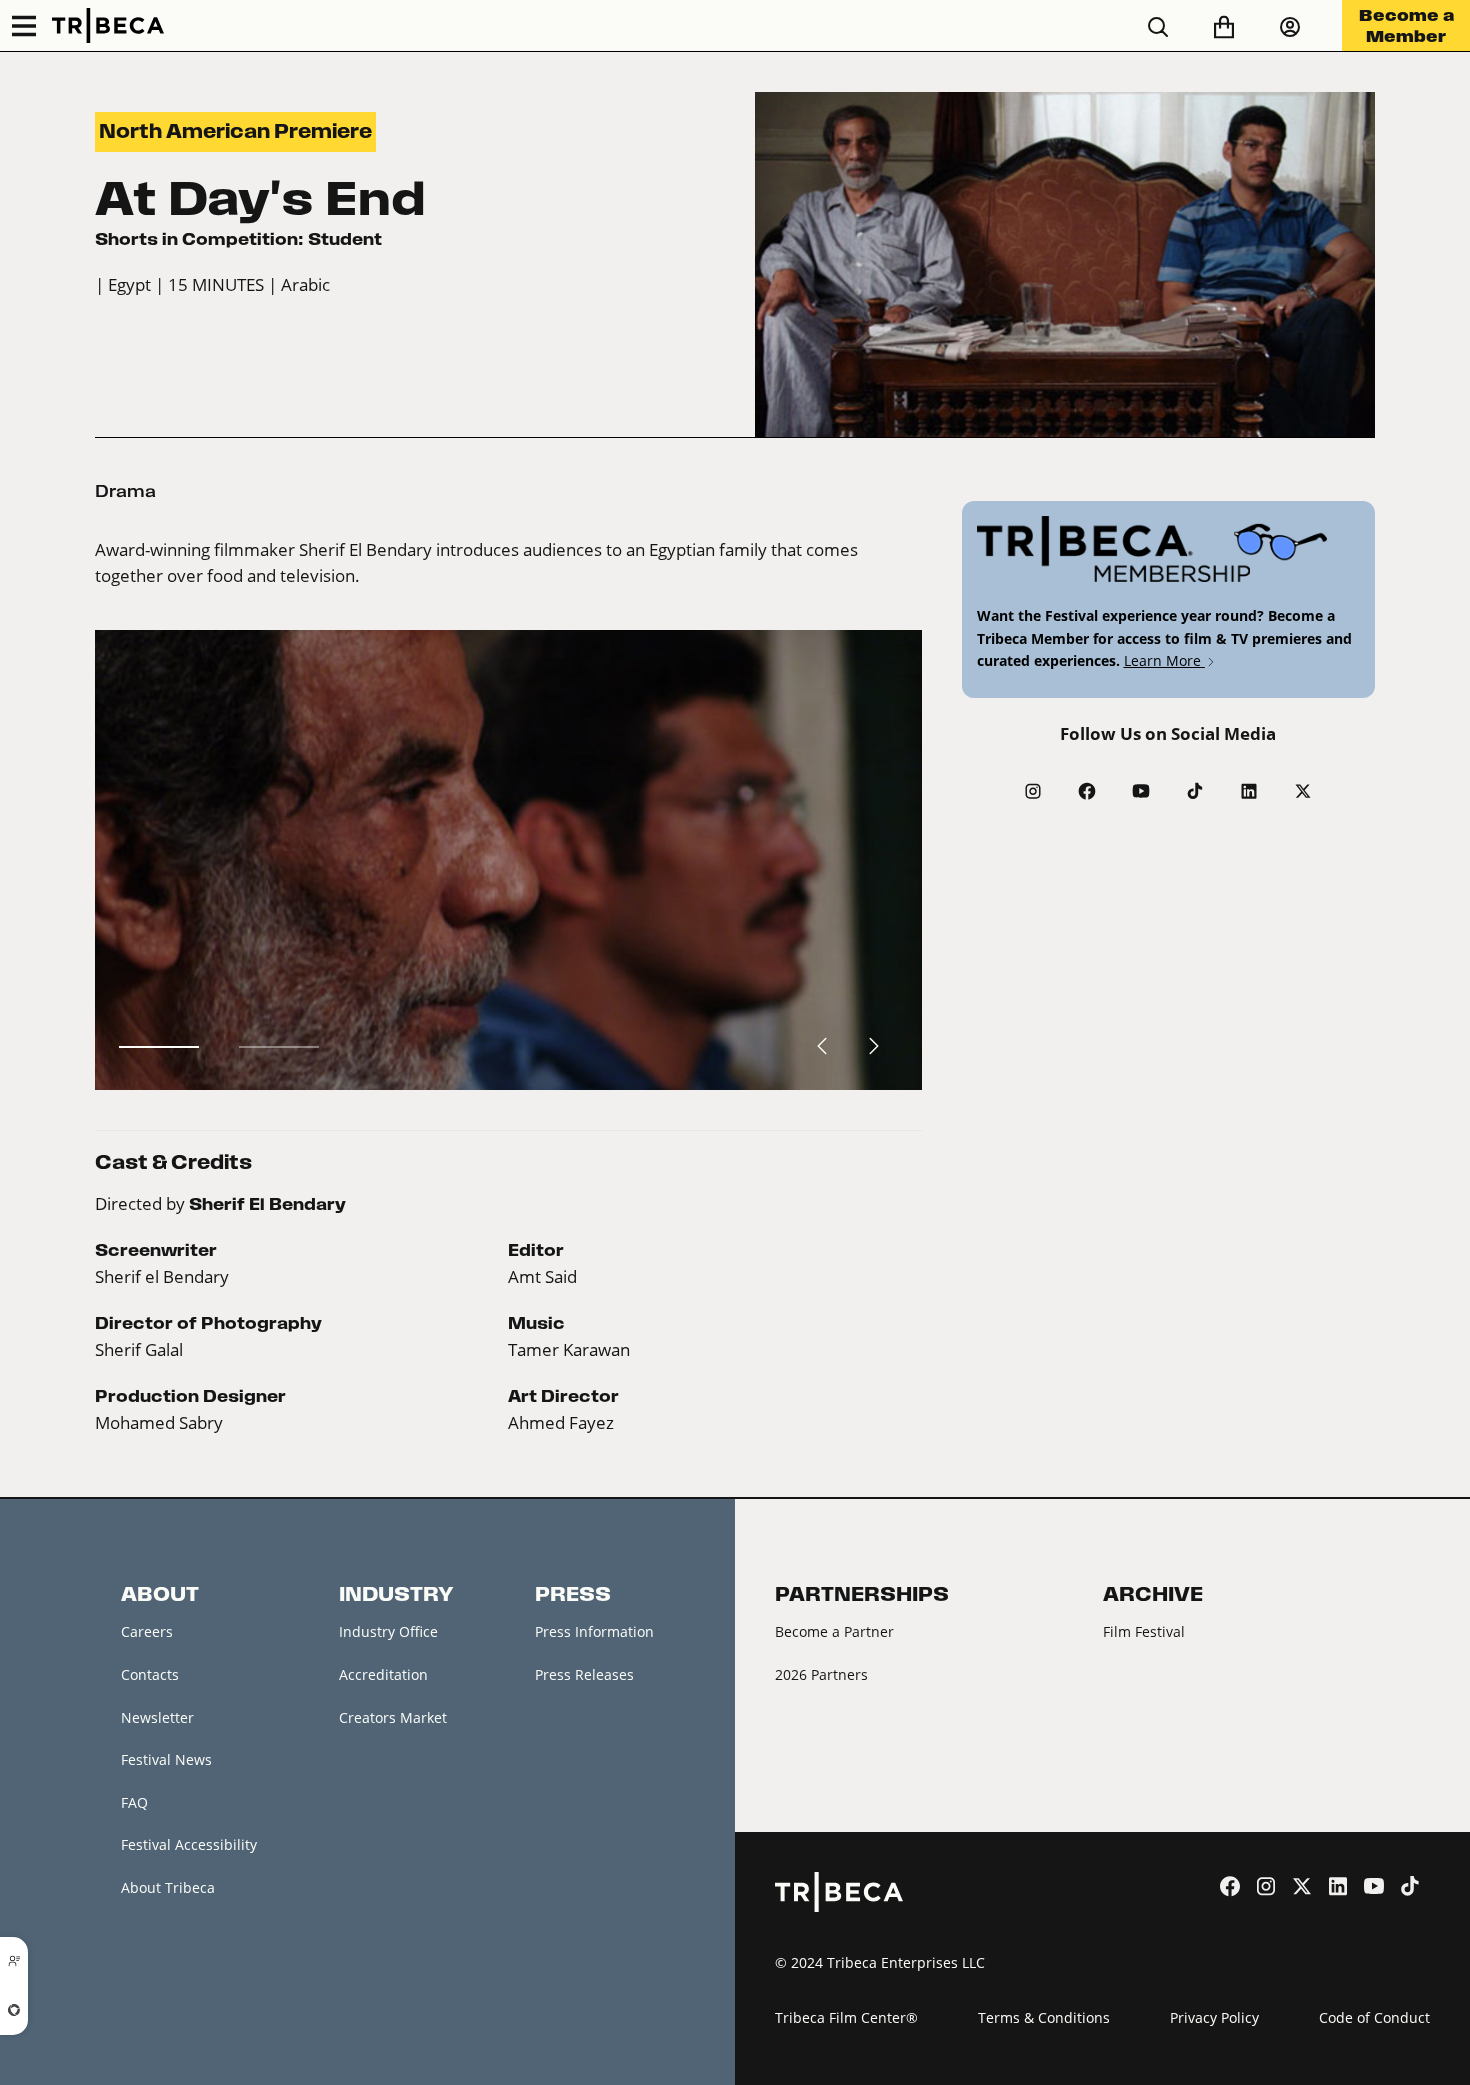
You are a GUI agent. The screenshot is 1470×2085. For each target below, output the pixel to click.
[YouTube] (1141, 791)
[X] (1303, 791)
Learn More (1164, 660)
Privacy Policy (1214, 2017)
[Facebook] (1087, 791)
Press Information (594, 1631)
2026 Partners (821, 1674)
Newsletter (157, 1717)
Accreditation (383, 1674)
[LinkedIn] (1249, 791)
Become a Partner (834, 1631)
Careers (147, 1631)
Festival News (166, 1759)
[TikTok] (1195, 791)
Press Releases (584, 1674)
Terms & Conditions (1044, 2017)
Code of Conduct (1374, 2017)
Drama (125, 491)
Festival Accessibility (189, 1844)
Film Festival (1144, 1631)
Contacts (150, 1674)
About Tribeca (168, 1887)
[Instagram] (1033, 791)
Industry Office (388, 1631)
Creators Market (393, 1717)
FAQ (134, 1802)
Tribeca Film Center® (846, 2017)
